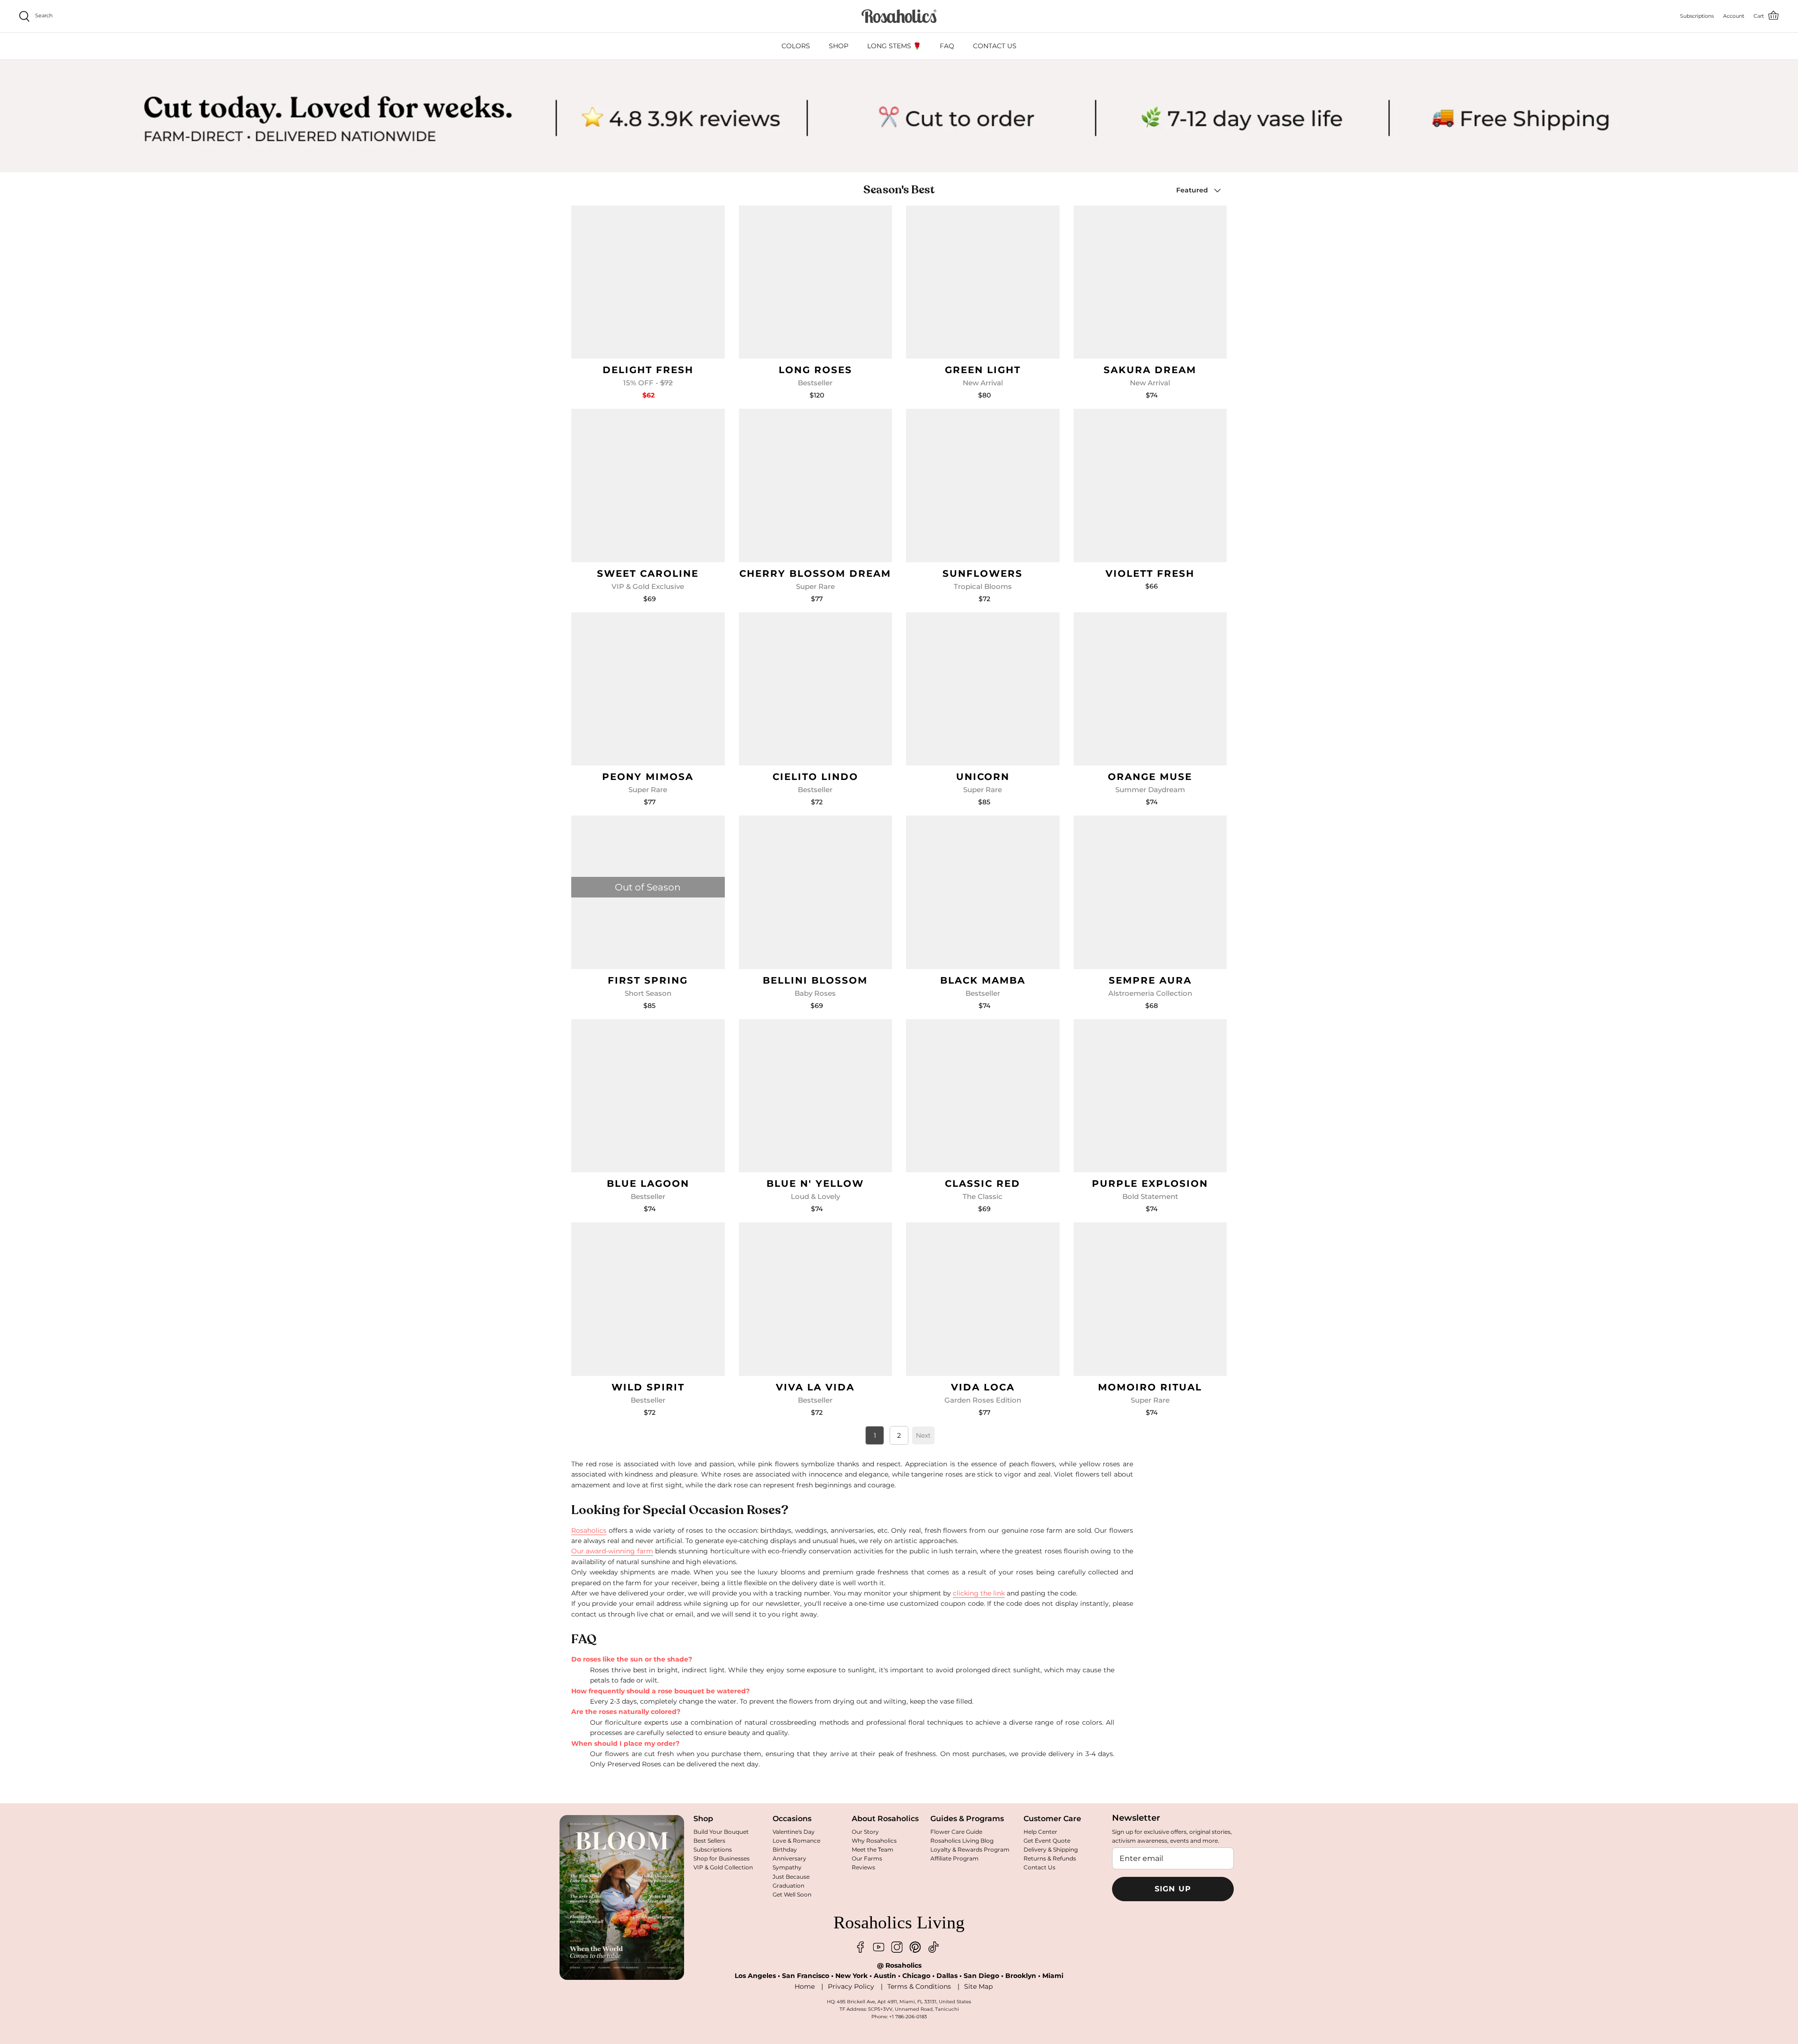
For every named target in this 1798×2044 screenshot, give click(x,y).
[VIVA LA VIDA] (816, 1299)
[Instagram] (897, 1947)
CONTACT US (995, 46)
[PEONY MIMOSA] (648, 689)
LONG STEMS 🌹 (894, 46)
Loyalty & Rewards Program (970, 1849)
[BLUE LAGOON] (648, 1096)
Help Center (1040, 1832)
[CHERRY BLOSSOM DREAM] (816, 485)
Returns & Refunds (1050, 1858)
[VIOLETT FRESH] (1150, 485)
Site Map (978, 1986)
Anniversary (789, 1858)
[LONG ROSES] (816, 282)
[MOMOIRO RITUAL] (1150, 1299)
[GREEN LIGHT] (983, 282)
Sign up (1173, 1889)
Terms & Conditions (919, 1986)
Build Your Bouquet (721, 1832)
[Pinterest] (915, 1947)
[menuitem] (796, 46)
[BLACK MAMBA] (983, 892)
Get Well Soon (792, 1894)
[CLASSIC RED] (983, 1096)
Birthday (785, 1849)
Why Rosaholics (874, 1841)
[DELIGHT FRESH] (648, 282)
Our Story (865, 1832)
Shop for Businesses (722, 1858)
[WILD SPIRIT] (648, 1299)
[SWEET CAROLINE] (648, 485)
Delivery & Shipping (1051, 1849)
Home (805, 1986)
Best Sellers (709, 1841)
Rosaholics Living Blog (962, 1841)
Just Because (791, 1877)
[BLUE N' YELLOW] (816, 1096)
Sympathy (787, 1867)
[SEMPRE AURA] (1150, 892)
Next (923, 1435)
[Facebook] (860, 1947)
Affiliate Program (954, 1858)
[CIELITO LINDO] (816, 689)
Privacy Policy (851, 1986)
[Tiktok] (933, 1947)
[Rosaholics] (899, 16)
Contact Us (1039, 1867)
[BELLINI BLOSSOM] (816, 892)
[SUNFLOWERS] (983, 485)
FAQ (947, 46)
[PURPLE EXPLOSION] (1150, 1096)
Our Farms (867, 1858)
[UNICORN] (983, 689)
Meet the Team (873, 1849)
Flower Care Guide (956, 1832)
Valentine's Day (794, 1832)
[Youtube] (879, 1947)
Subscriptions (713, 1849)
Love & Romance (796, 1841)
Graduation (788, 1886)
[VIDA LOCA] (983, 1299)
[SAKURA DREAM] (1150, 282)
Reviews (863, 1867)
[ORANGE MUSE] (1150, 689)
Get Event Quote (1047, 1841)
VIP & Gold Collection (723, 1867)
